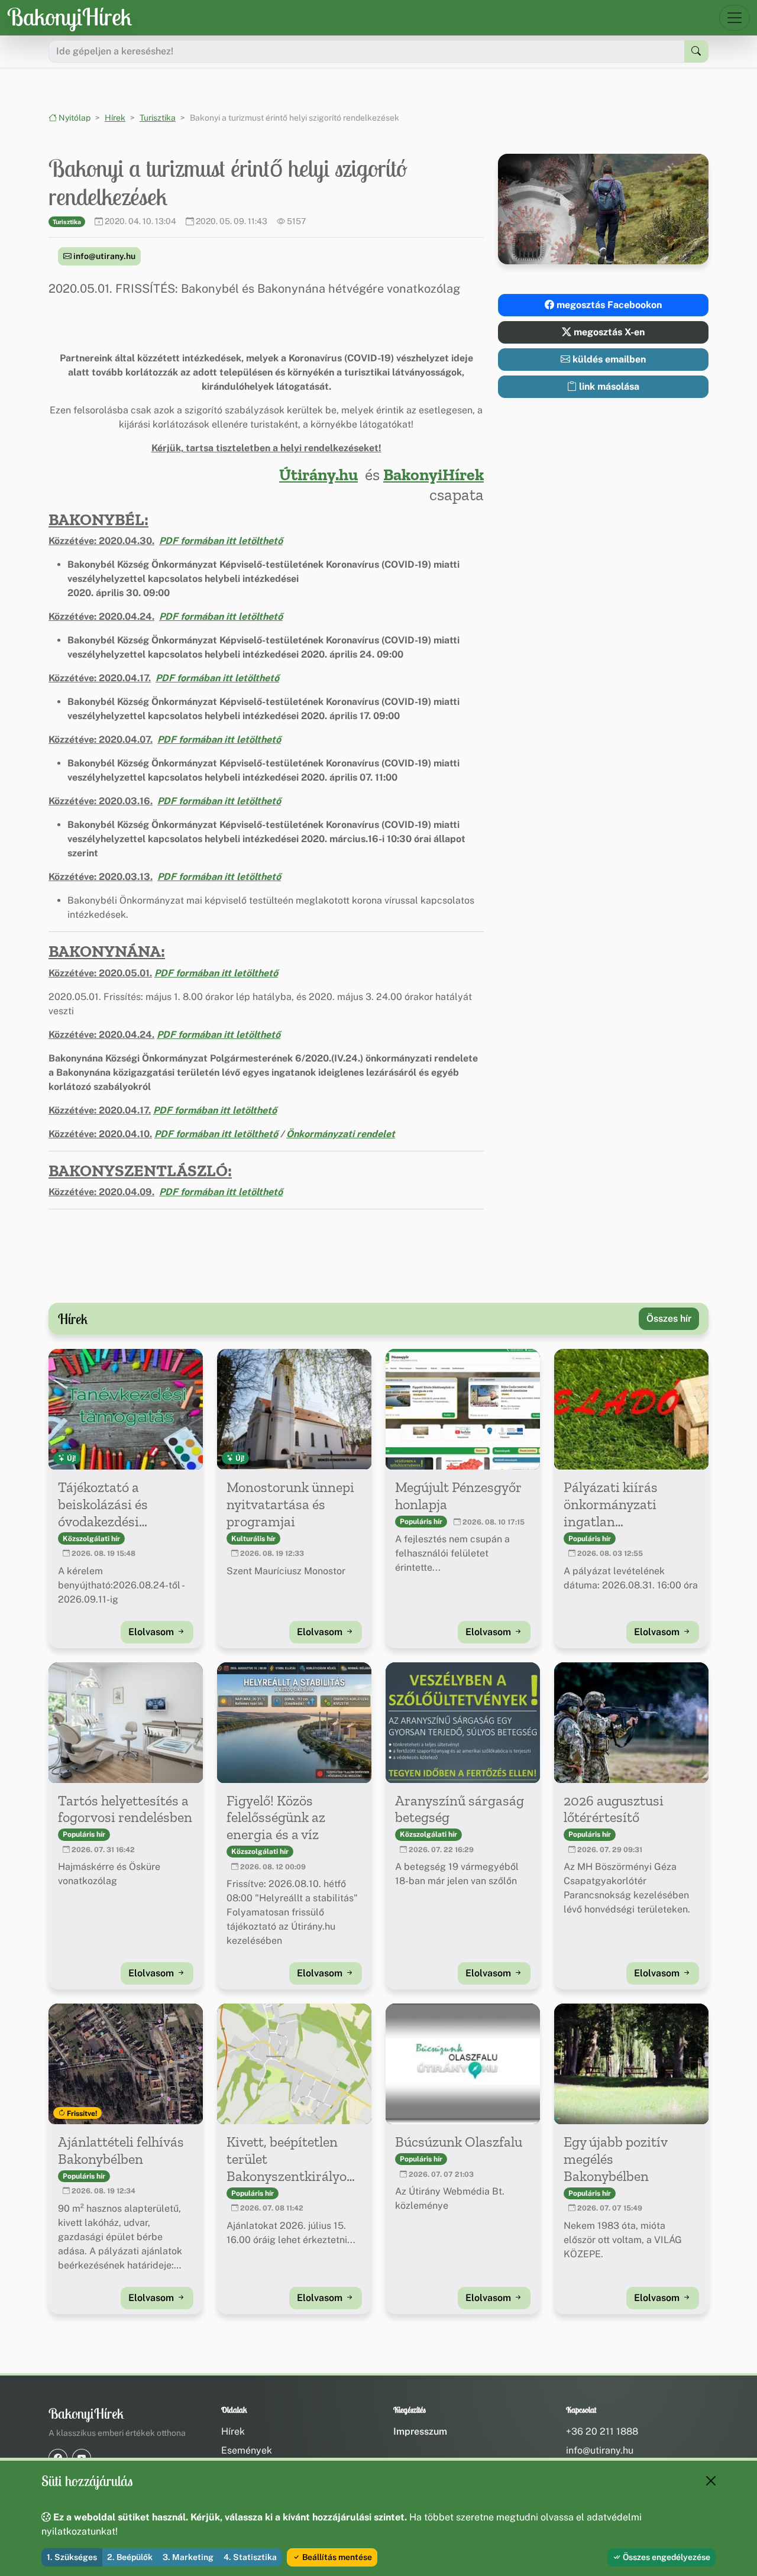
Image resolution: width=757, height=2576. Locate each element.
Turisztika (158, 118)
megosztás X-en (608, 332)
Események (247, 2450)
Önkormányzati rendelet (341, 1134)
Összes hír (669, 1318)
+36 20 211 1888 (602, 2431)
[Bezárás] (711, 2481)
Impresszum (420, 2431)
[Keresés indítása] (696, 51)
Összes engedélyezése (666, 2557)
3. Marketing (188, 2557)
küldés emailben (608, 359)
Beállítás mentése (336, 2557)
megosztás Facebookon (608, 305)
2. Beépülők (130, 2557)
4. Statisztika (250, 2557)
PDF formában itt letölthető (221, 541)
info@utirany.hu (103, 256)
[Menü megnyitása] (735, 18)
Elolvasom (152, 1632)
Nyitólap (74, 118)
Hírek (115, 118)
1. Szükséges (72, 2557)
